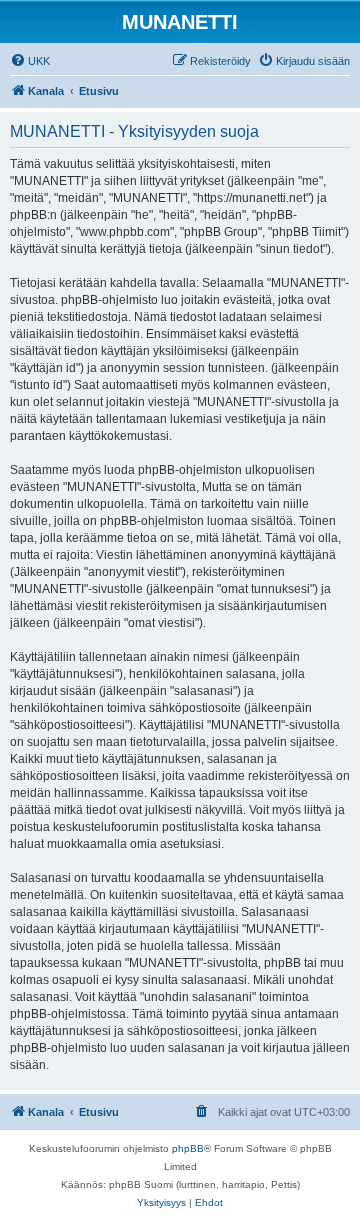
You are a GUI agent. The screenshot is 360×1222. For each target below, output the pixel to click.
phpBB (188, 1148)
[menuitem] (30, 61)
